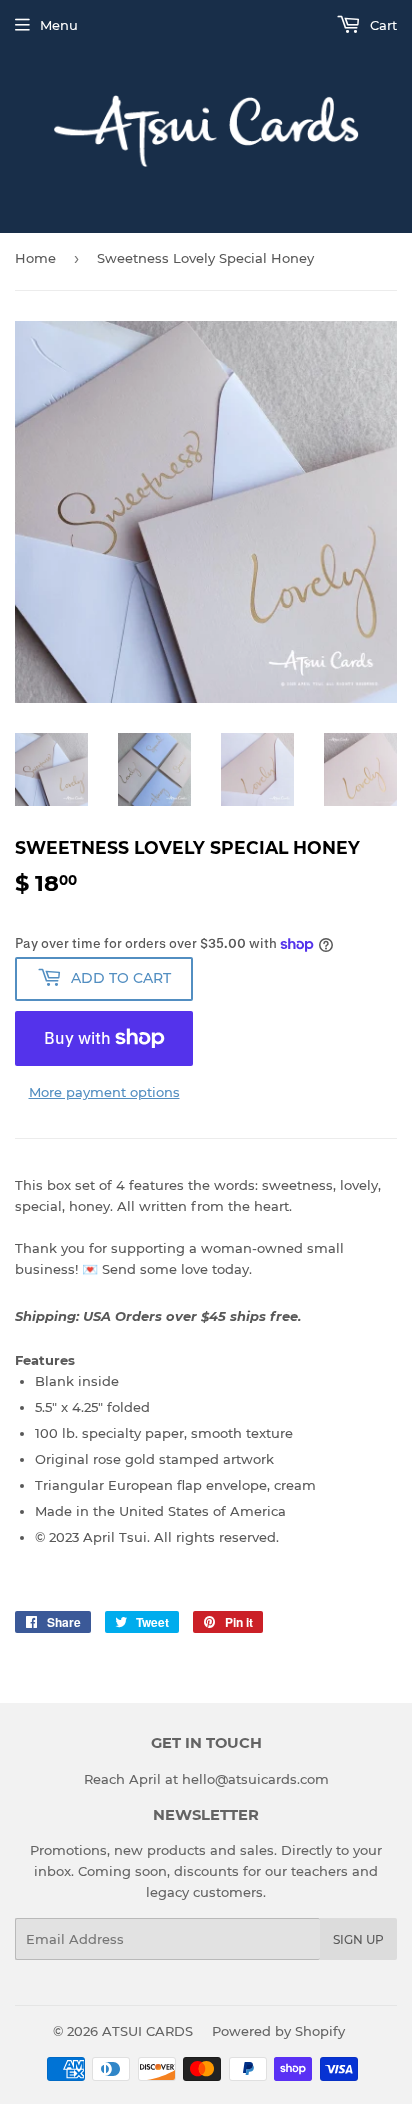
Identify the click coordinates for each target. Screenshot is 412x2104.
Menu (59, 25)
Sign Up (358, 1939)
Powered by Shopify (278, 2031)
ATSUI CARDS (147, 2031)
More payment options (104, 1092)
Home (35, 258)
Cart (381, 25)
